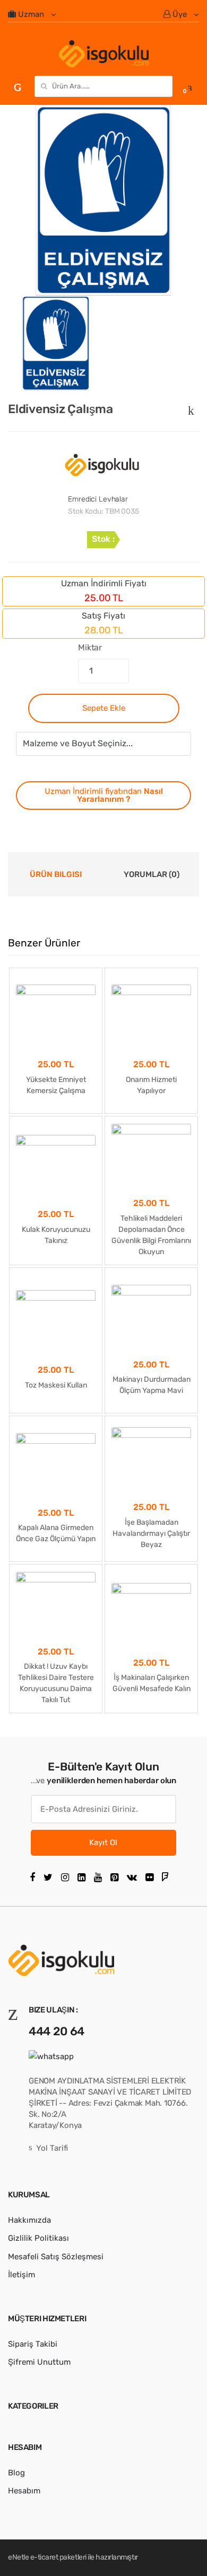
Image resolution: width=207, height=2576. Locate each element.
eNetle (18, 2557)
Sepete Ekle (104, 708)
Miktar (90, 647)
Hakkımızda (29, 2220)
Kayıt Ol (103, 1842)
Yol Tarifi (52, 2148)
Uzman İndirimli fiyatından (104, 795)
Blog (16, 2473)
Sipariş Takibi (33, 2344)
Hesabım (24, 2491)
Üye (180, 14)
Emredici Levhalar (98, 499)
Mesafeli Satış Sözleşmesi (56, 2257)
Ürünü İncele (56, 1732)
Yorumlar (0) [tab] (152, 874)
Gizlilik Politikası (38, 2238)
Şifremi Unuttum (39, 2362)
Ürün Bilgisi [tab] (56, 874)
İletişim (21, 2275)
